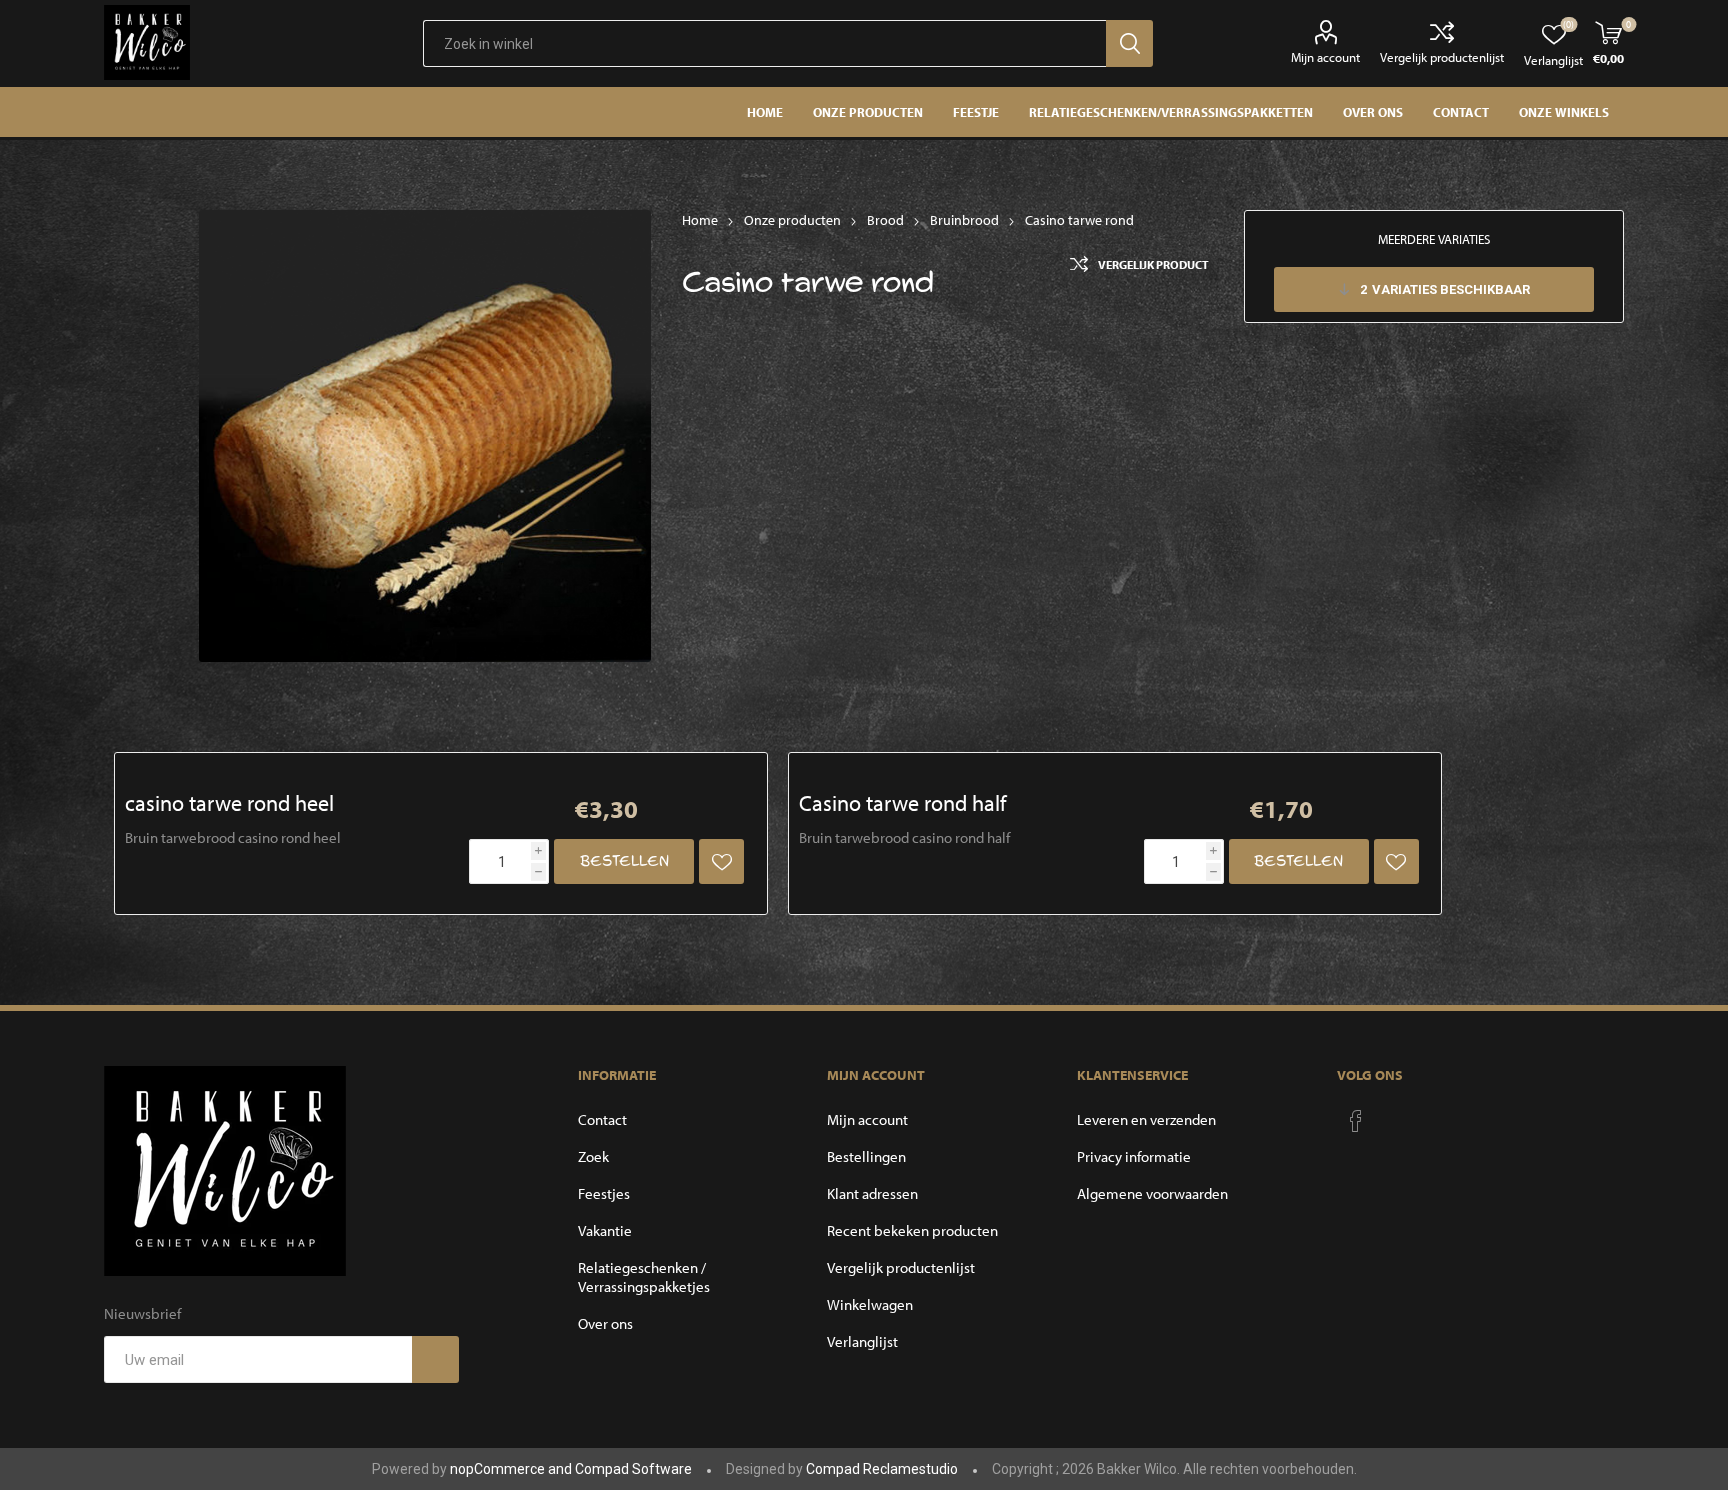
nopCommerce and (512, 1469)
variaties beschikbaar (1445, 289)
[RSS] (1394, 1115)
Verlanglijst (862, 1341)
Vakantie (605, 1230)
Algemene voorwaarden (1152, 1193)
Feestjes (604, 1193)
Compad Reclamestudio (882, 1469)
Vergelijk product (1153, 264)
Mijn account (1325, 57)
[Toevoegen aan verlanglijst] (721, 861)
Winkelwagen (870, 1304)
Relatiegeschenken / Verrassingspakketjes (644, 1277)
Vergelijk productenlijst (1442, 57)
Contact (602, 1119)
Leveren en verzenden (1146, 1119)
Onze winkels (1564, 112)
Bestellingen (866, 1156)
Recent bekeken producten (912, 1230)
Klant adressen (872, 1193)
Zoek (593, 1156)
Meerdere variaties (1434, 239)
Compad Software (633, 1469)
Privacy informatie (1134, 1156)
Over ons (605, 1323)
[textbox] (764, 43)
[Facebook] (1356, 1121)
